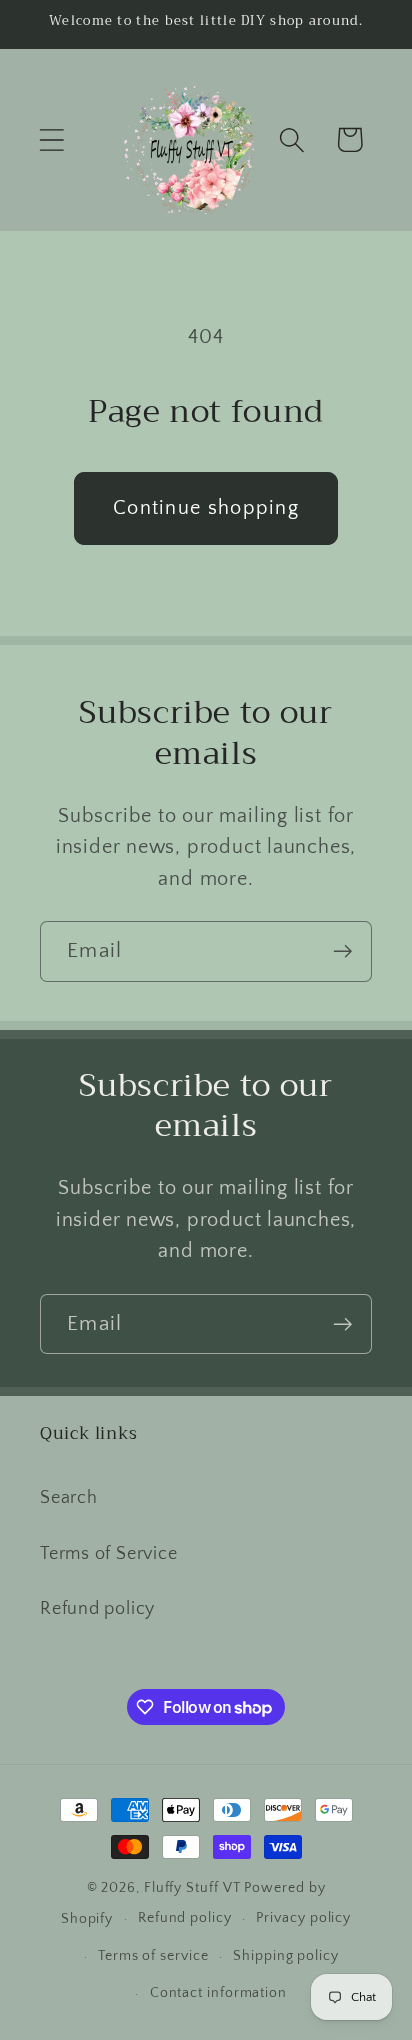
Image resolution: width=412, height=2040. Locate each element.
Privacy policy (303, 1918)
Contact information (218, 1993)
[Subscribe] (342, 951)
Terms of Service (108, 1554)
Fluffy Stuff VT (192, 1888)
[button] (51, 139)
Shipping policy (286, 1956)
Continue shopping (206, 508)
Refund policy (97, 1609)
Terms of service (153, 1956)
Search (69, 1498)
